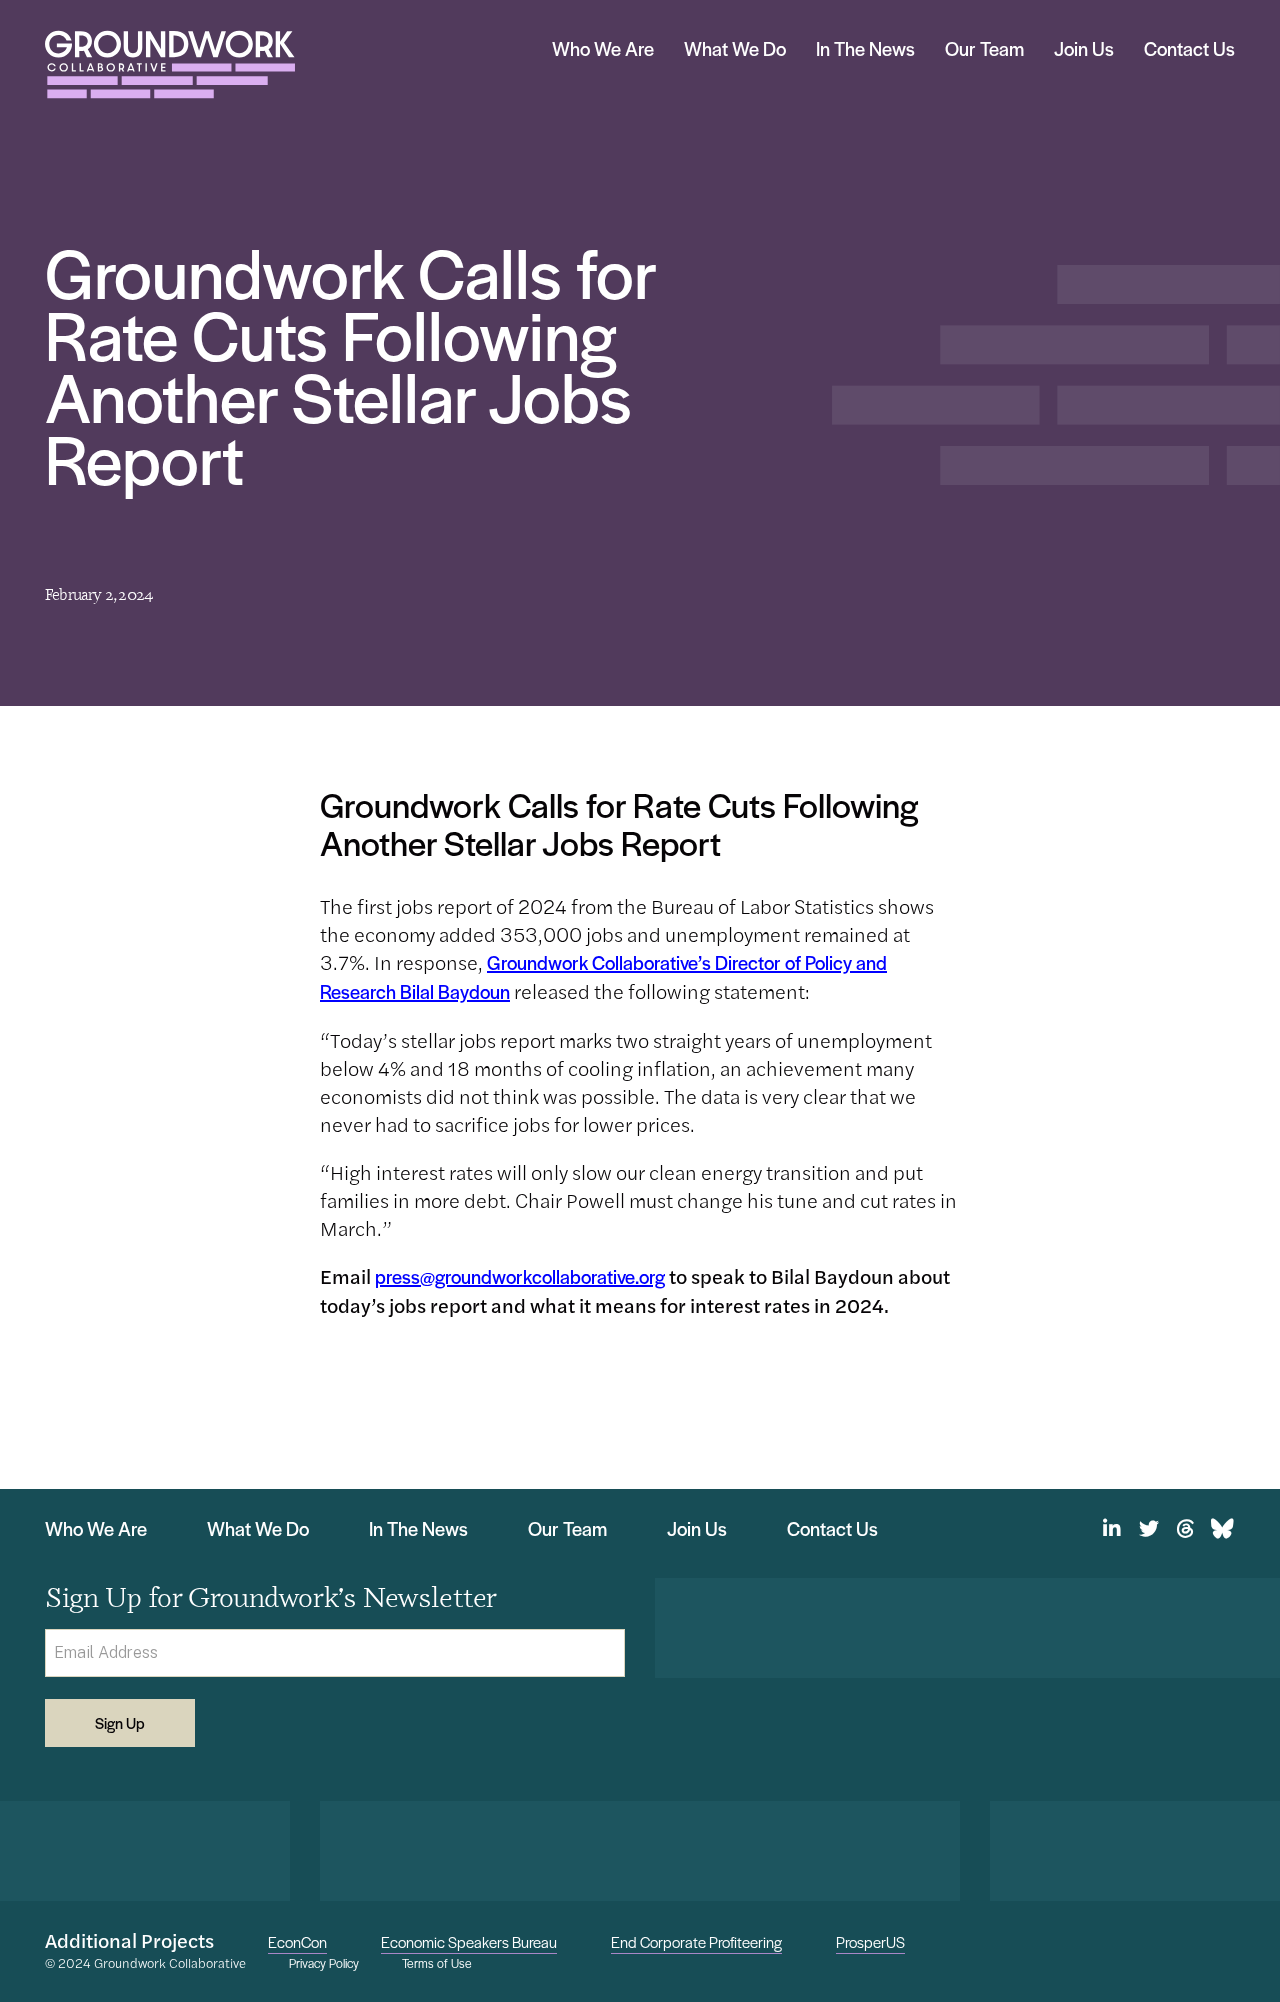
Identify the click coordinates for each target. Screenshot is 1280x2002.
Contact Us (1189, 48)
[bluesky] (1222, 1529)
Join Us (1084, 48)
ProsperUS (870, 1941)
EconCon (297, 1941)
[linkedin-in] (1111, 1529)
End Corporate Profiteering (696, 1941)
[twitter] (1148, 1529)
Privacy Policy (324, 1963)
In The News (865, 48)
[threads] (1185, 1529)
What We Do (735, 48)
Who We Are (603, 48)
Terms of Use (437, 1963)
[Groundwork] (170, 64)
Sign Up (120, 1722)
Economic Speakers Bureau (469, 1941)
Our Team (984, 48)
